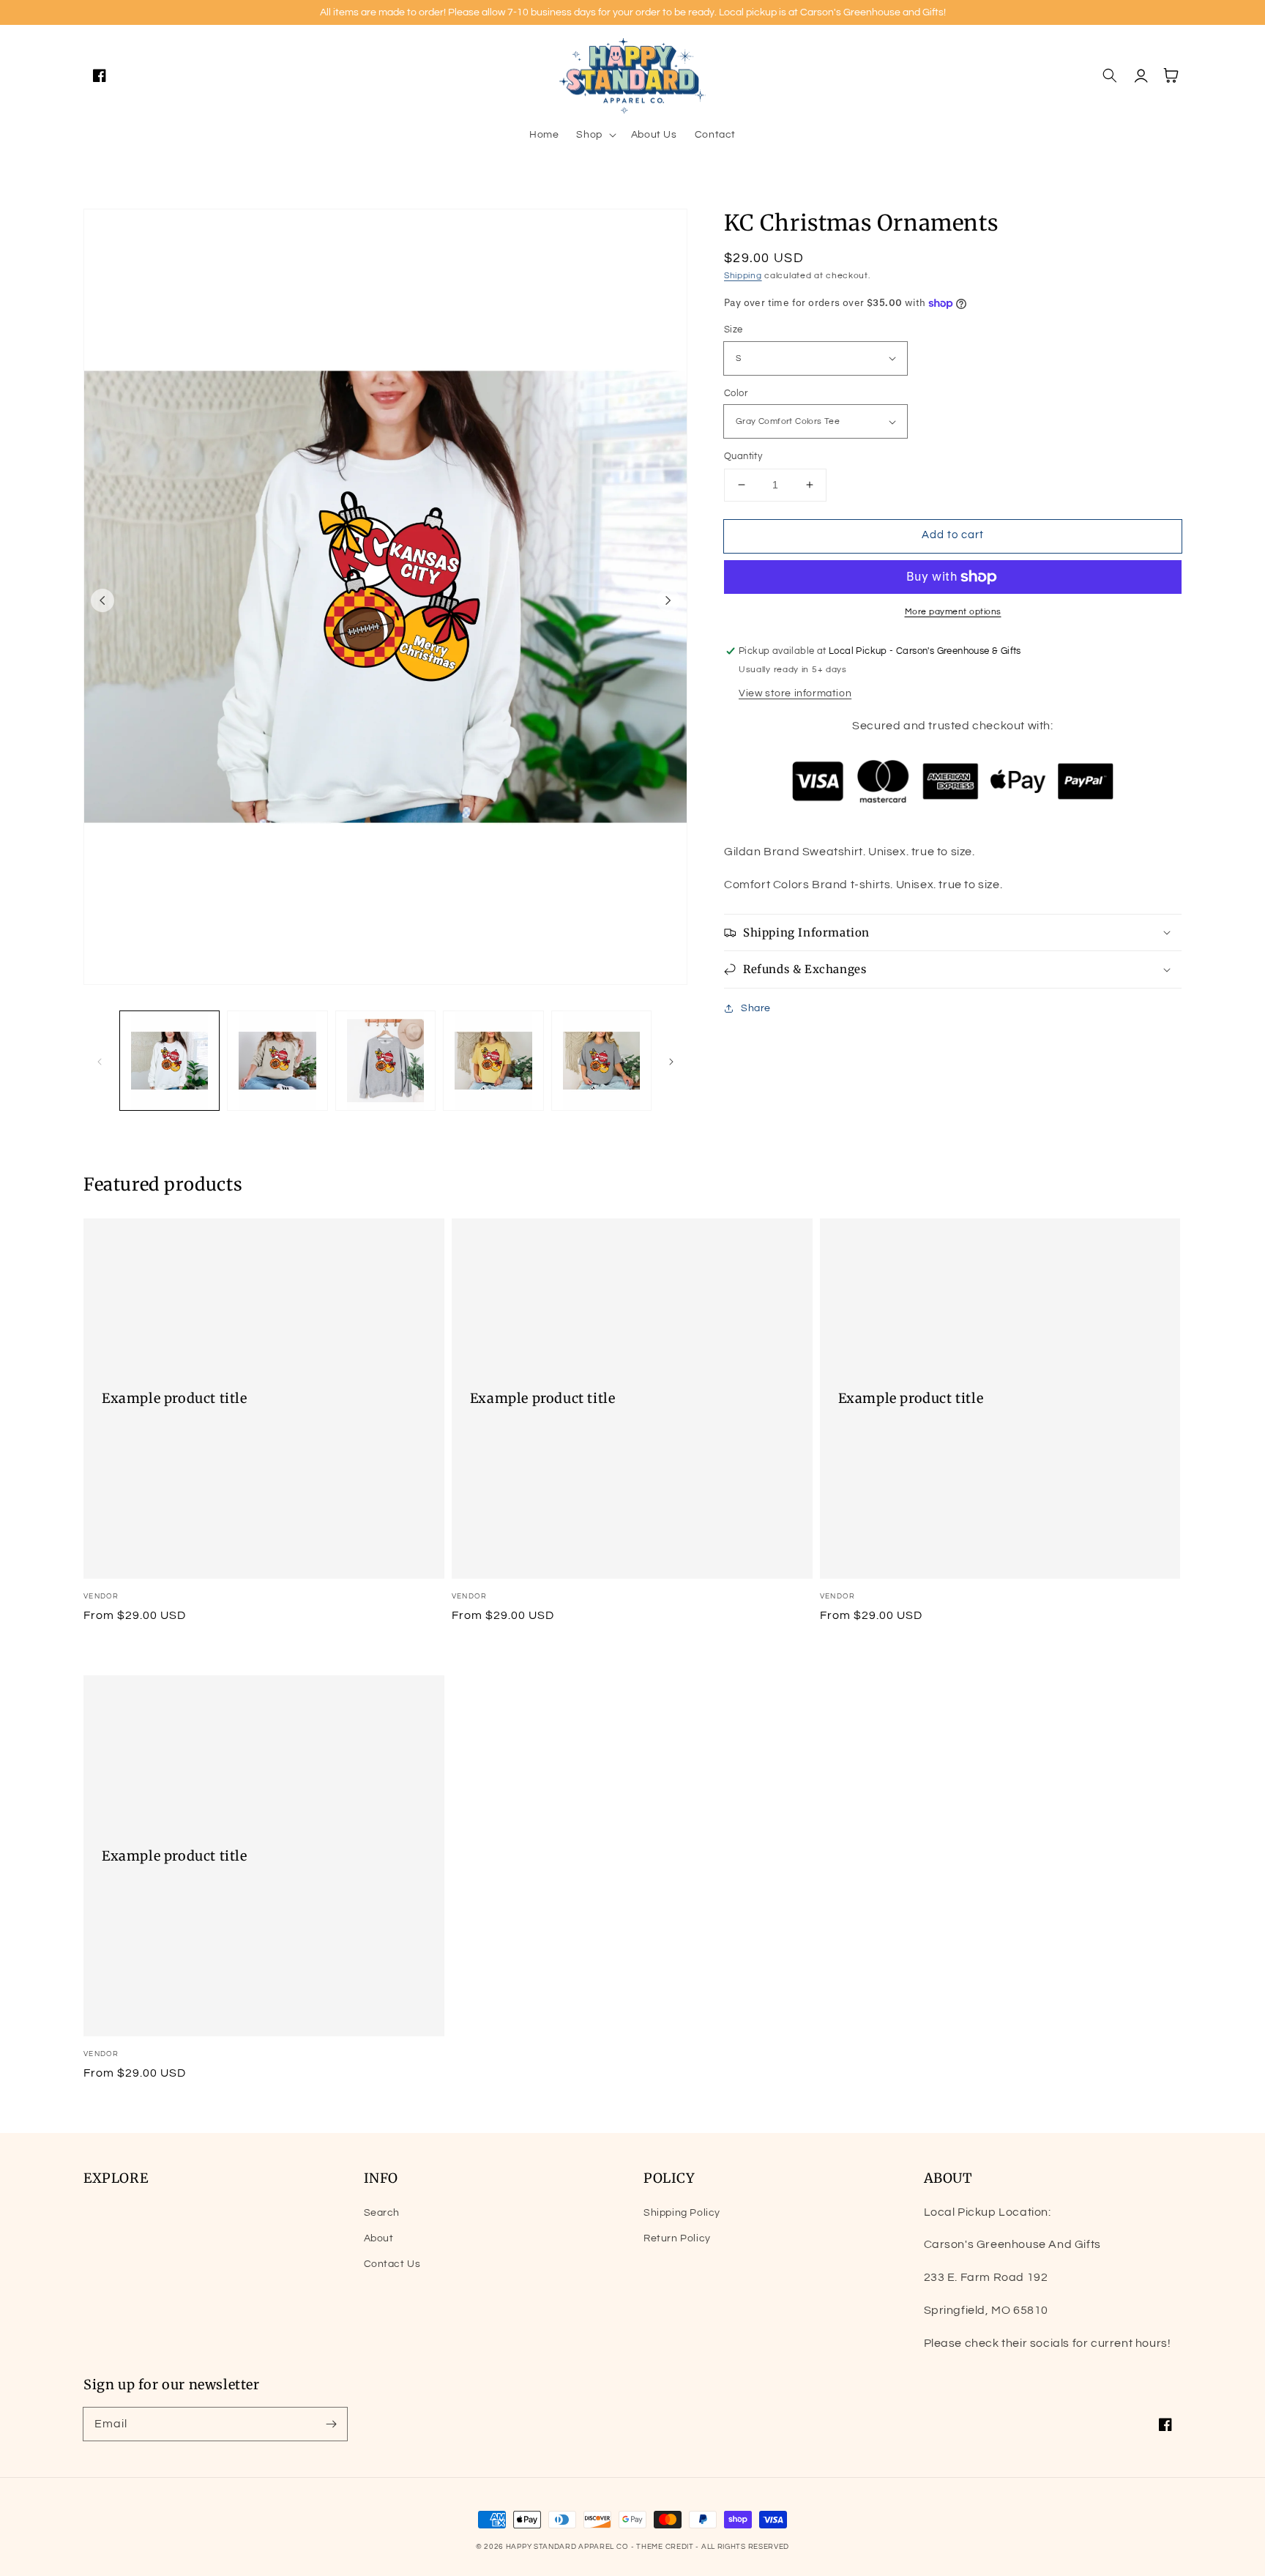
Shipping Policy (682, 2213)
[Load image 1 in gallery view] (169, 1061)
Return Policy (677, 2238)
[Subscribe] (331, 2424)
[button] (594, 135)
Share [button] (756, 1008)
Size (734, 330)
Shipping (743, 276)
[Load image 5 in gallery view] (601, 1061)
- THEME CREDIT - (666, 2547)
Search (382, 2213)
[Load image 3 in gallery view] (385, 1061)
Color (736, 393)
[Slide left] (102, 600)
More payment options (953, 612)
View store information (795, 693)
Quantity (743, 456)
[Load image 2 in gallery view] (277, 1061)
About (379, 2238)
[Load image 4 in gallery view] (493, 1061)
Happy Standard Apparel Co (567, 2547)
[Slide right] (668, 600)
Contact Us (392, 2264)
